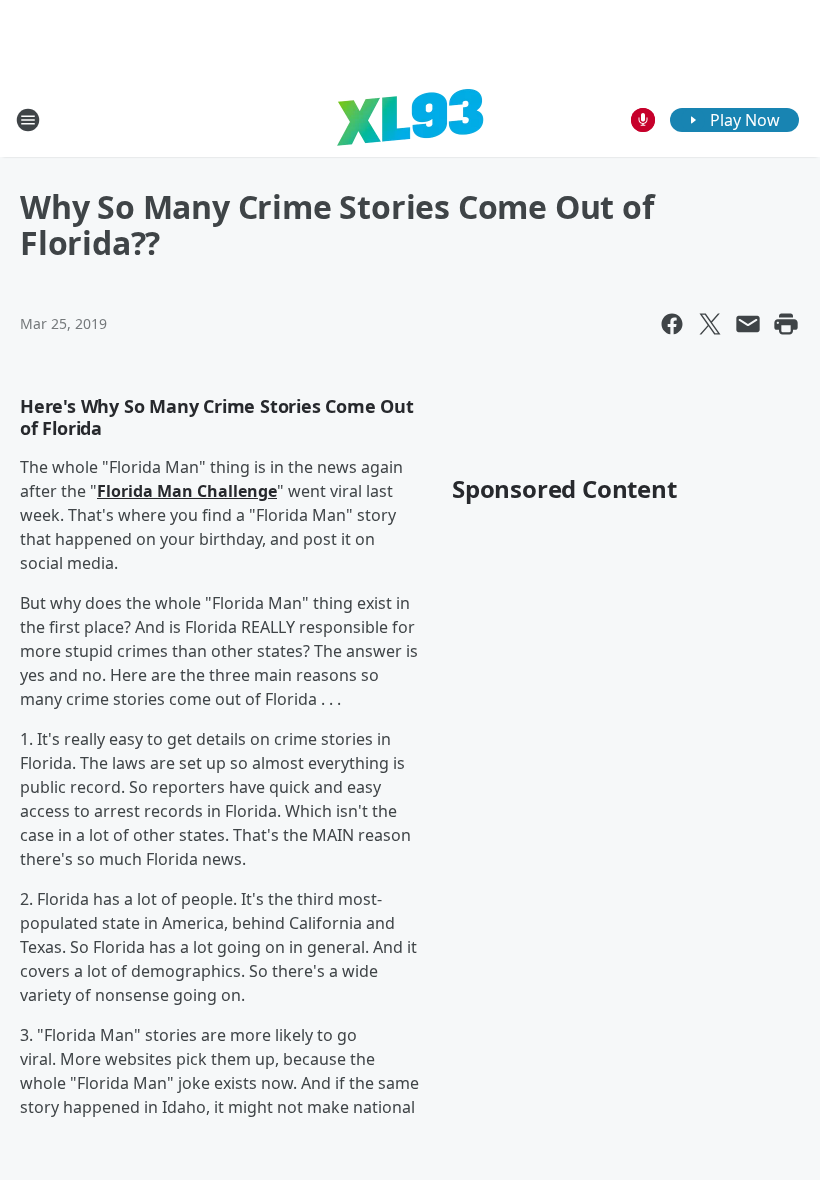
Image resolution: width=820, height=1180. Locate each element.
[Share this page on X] (710, 324)
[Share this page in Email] (748, 324)
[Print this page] (786, 324)
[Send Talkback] (643, 120)
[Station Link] (410, 119)
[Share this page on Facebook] (672, 324)
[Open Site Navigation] (28, 120)
